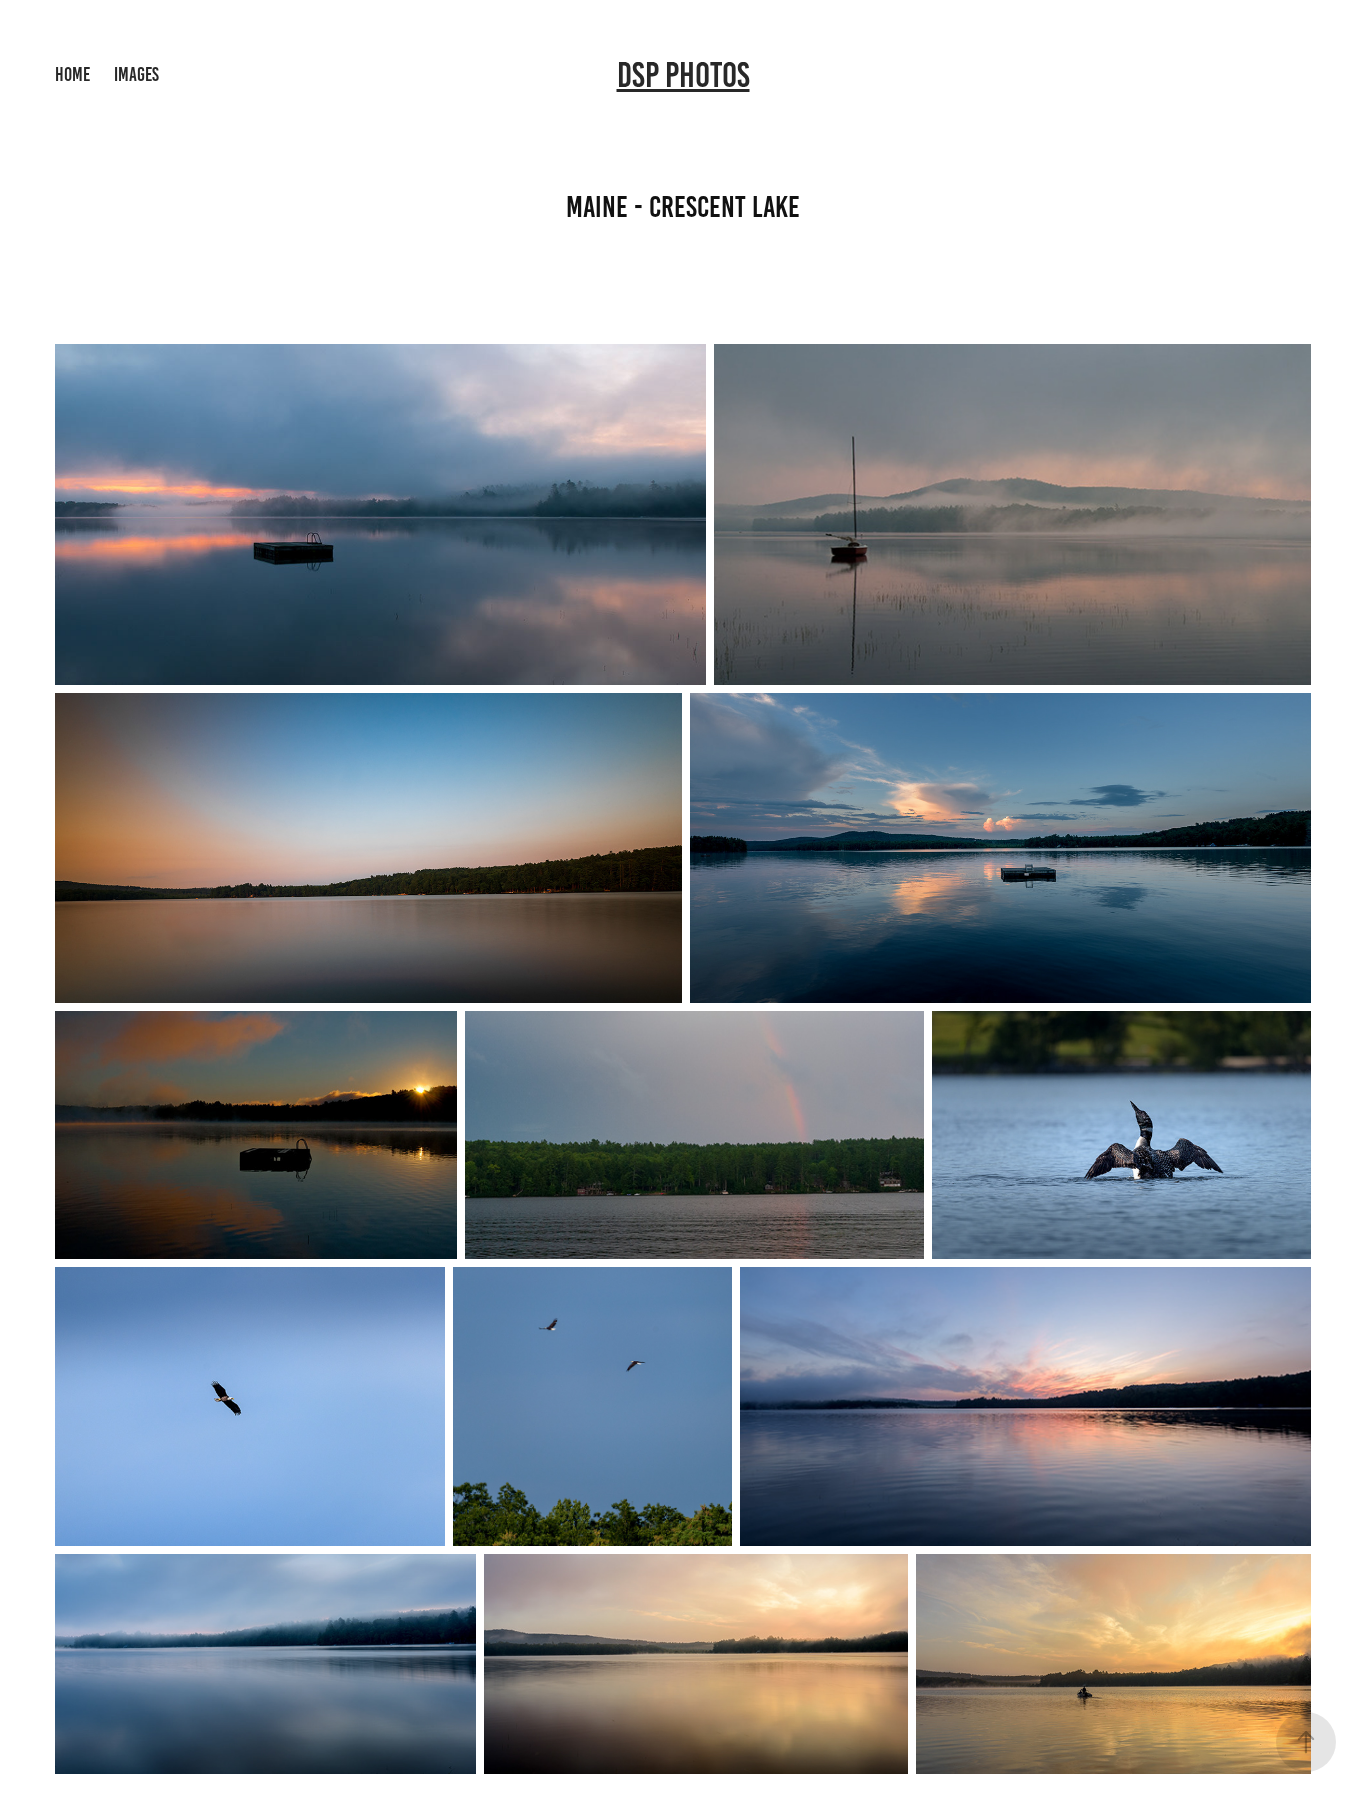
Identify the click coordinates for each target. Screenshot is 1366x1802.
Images (136, 74)
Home (72, 74)
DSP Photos (683, 75)
